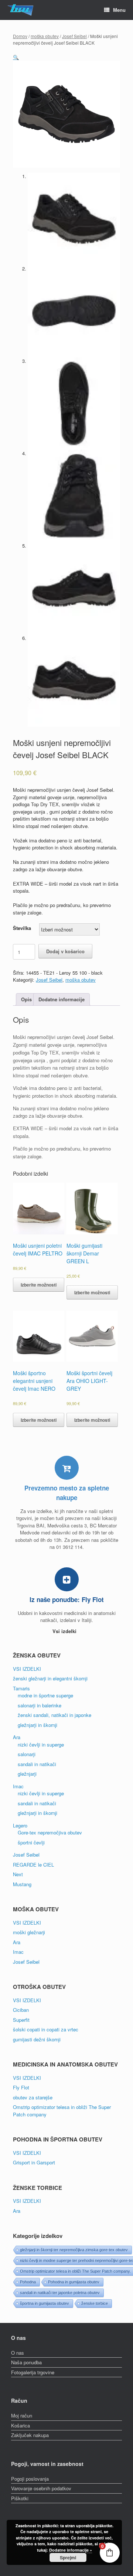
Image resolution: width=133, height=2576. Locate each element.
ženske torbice (95, 2303)
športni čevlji (31, 1842)
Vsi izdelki (65, 1631)
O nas (18, 2353)
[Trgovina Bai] (21, 10)
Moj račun (22, 2415)
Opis (26, 999)
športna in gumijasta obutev (45, 2303)
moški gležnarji (29, 1932)
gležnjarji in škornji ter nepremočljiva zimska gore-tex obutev (74, 2250)
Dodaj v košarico (65, 951)
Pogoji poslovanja (30, 2479)
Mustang (22, 1884)
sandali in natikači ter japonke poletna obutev (60, 2293)
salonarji (27, 1754)
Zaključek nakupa (30, 2435)
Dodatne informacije (62, 999)
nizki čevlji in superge (41, 1744)
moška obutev (45, 36)
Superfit (21, 2020)
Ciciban (21, 2010)
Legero (20, 1825)
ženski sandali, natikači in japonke (54, 1715)
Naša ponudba (26, 2362)
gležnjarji (27, 1774)
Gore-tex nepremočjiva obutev (50, 1832)
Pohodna (28, 2282)
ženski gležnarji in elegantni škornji (50, 1678)
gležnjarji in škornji (37, 1725)
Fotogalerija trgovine (33, 2372)
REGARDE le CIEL (33, 1865)
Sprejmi (68, 2558)
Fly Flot (21, 2087)
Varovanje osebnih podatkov (41, 2488)
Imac (18, 1786)
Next (18, 1874)
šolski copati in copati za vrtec (46, 2029)
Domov (20, 36)
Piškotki (20, 2498)
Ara (17, 1737)
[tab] (26, 1000)
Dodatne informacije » (71, 2550)
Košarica (21, 2425)
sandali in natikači (37, 1764)
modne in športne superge (45, 1695)
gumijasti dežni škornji (37, 2039)
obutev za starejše (33, 2097)
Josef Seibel (74, 36)
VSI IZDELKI (27, 1669)
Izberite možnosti (39, 1285)
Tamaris (21, 1688)
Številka (22, 928)
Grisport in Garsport (34, 2162)
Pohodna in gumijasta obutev (74, 2282)
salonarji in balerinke (40, 1705)
